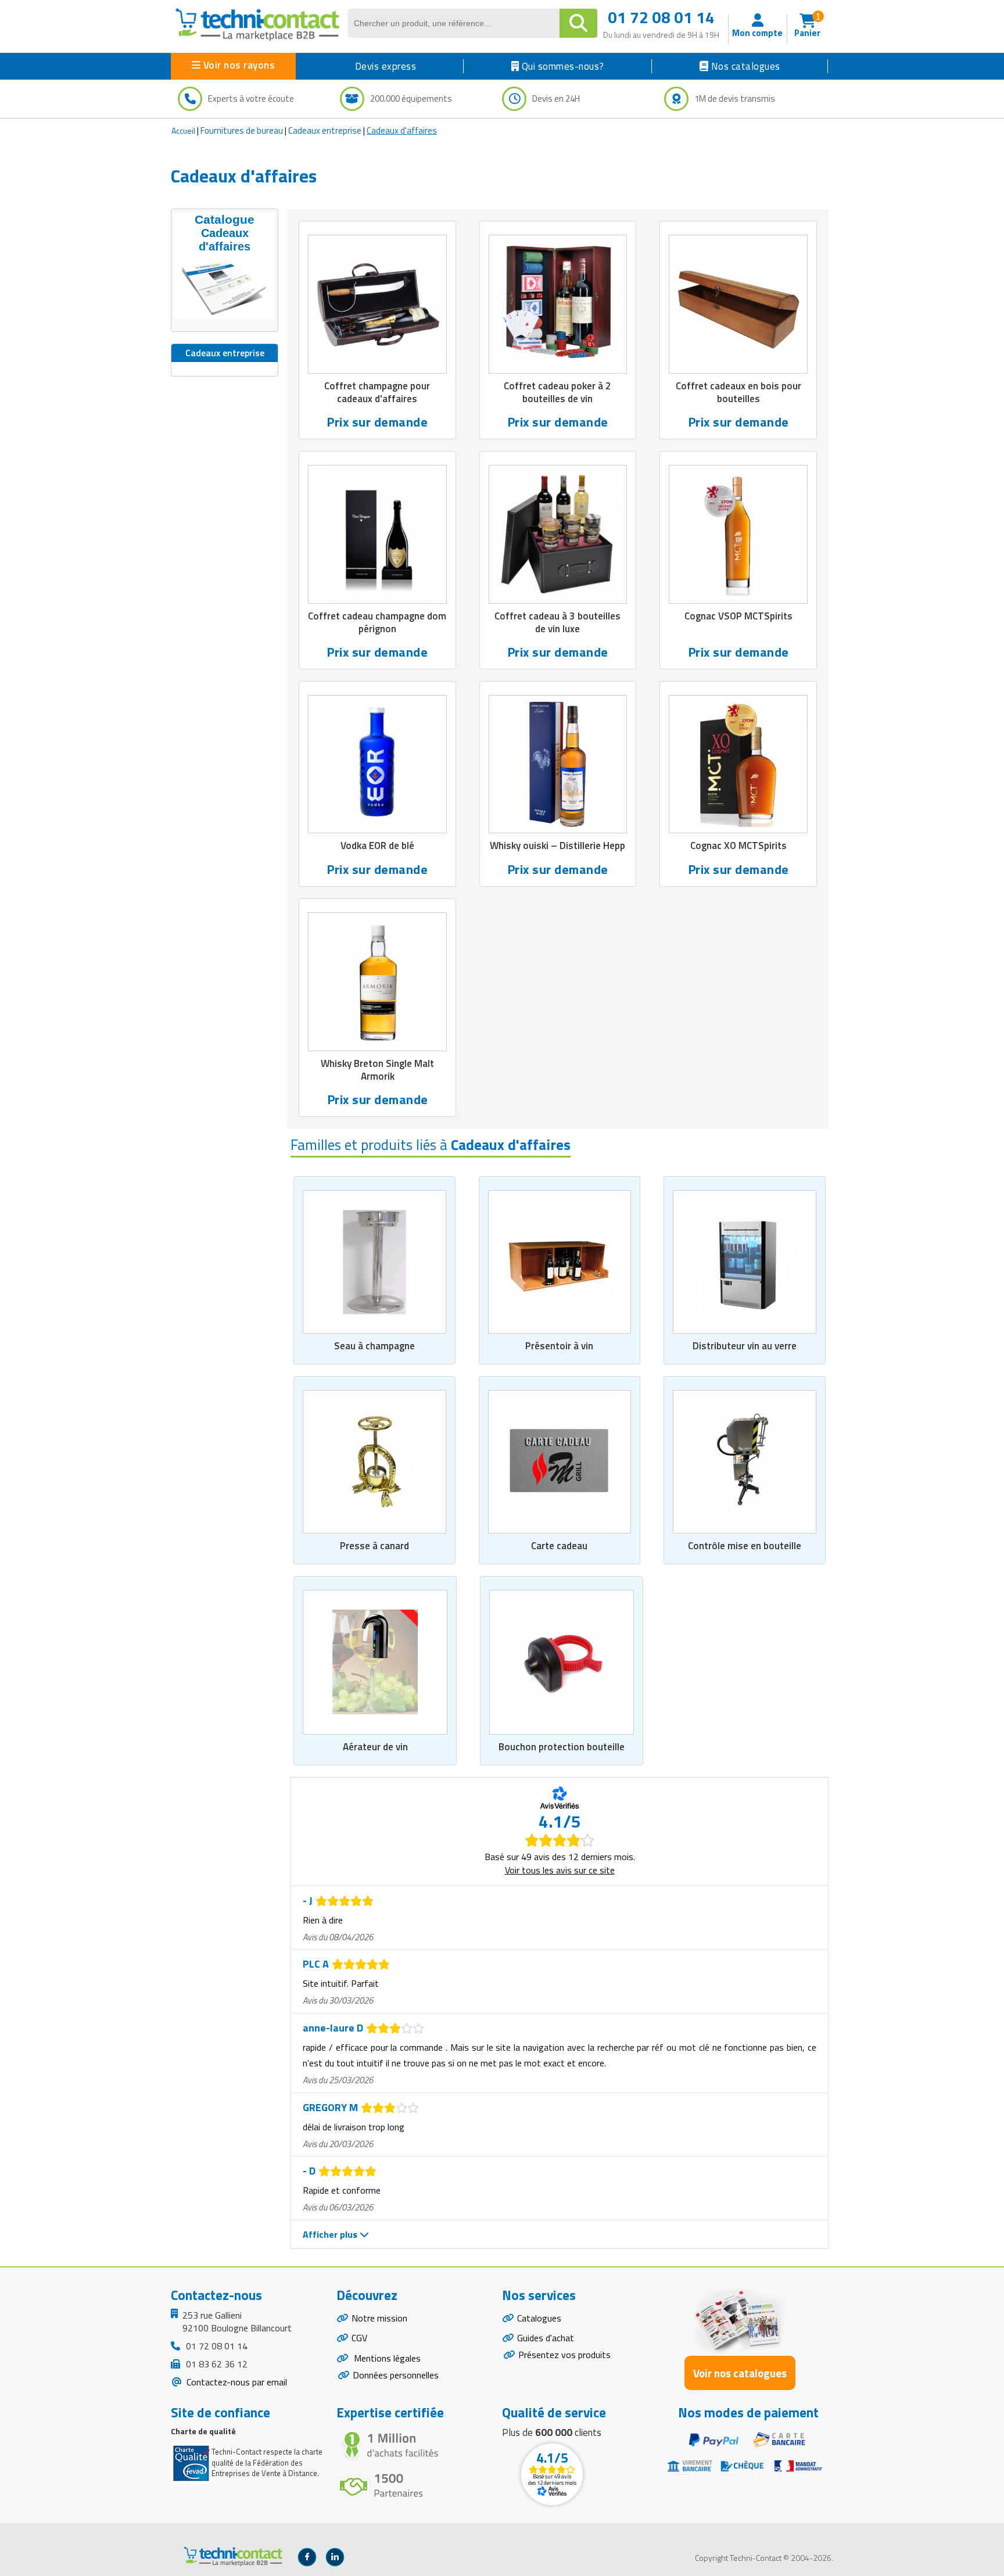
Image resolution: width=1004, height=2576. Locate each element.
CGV (359, 2338)
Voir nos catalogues (740, 2373)
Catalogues (539, 2318)
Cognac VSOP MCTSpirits (738, 616)
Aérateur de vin (375, 1747)
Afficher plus (331, 2234)
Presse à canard (374, 1546)
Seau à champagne (374, 1346)
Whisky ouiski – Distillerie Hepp (557, 845)
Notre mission (379, 2318)
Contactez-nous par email (236, 2382)
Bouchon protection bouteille (562, 1747)
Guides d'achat (546, 2338)
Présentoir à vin (559, 1346)
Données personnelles (396, 2375)
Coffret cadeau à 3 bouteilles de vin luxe (557, 622)
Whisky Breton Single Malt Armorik (377, 1070)
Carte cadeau (559, 1546)
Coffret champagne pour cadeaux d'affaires (377, 392)
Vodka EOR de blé (377, 845)
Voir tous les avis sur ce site (560, 1870)
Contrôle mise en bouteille (745, 1546)
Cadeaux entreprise (325, 130)
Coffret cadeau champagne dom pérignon (377, 622)
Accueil (183, 130)
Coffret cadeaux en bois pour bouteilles (738, 392)
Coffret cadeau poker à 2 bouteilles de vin (557, 392)
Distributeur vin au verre (745, 1346)
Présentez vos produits (564, 2355)
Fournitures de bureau (242, 130)
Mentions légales (386, 2358)
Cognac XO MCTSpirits (738, 845)
